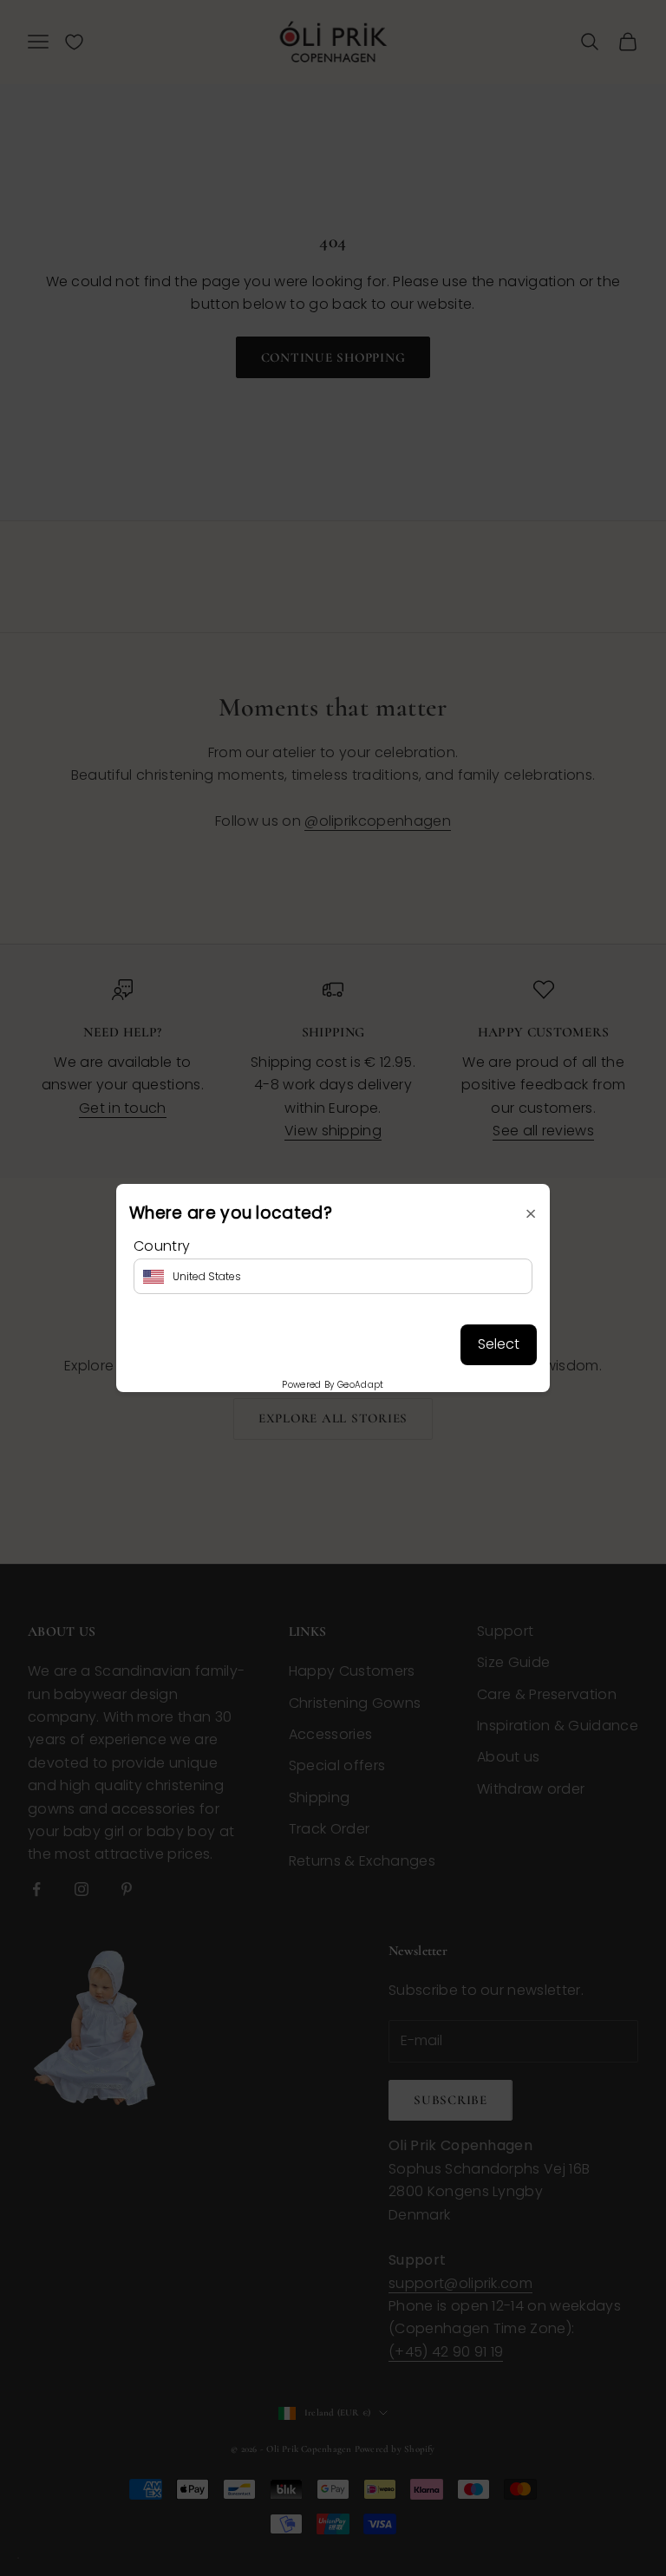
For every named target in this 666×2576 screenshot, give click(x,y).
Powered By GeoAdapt (333, 1385)
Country (162, 1246)
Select (499, 1344)
